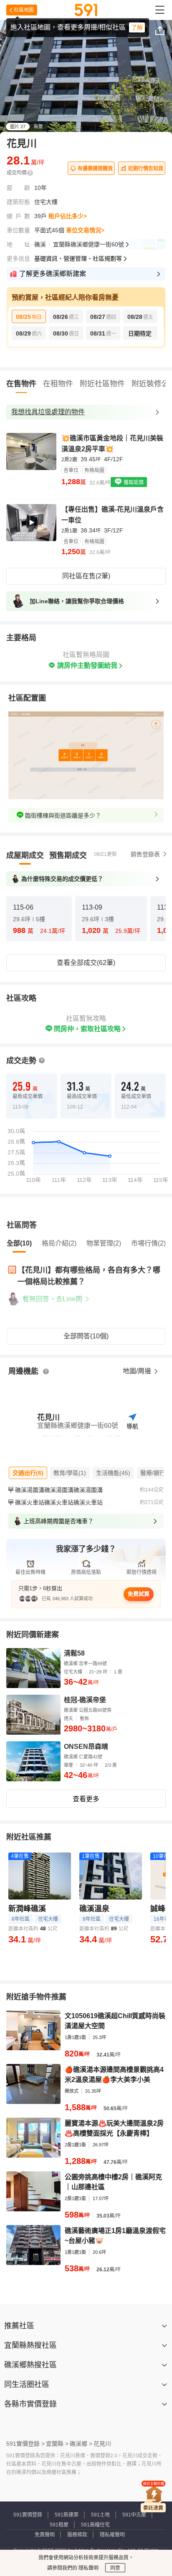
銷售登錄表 (145, 854)
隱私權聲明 (112, 2535)
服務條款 (77, 2535)
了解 (137, 27)
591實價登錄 (28, 2515)
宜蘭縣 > (57, 2444)
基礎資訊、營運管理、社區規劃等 (78, 259)
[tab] (25, 855)
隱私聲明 (88, 2568)
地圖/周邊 (138, 1371)
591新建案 (67, 2515)
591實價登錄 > (25, 2444)
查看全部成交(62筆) (86, 963)
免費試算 (139, 1594)
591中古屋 (134, 2515)
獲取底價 (133, 482)
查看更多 (86, 1799)
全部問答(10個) (86, 1336)
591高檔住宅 (95, 2525)
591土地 (100, 2515)
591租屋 (59, 2525)
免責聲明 (45, 2535)
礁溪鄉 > (81, 2444)
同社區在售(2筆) (86, 576)
